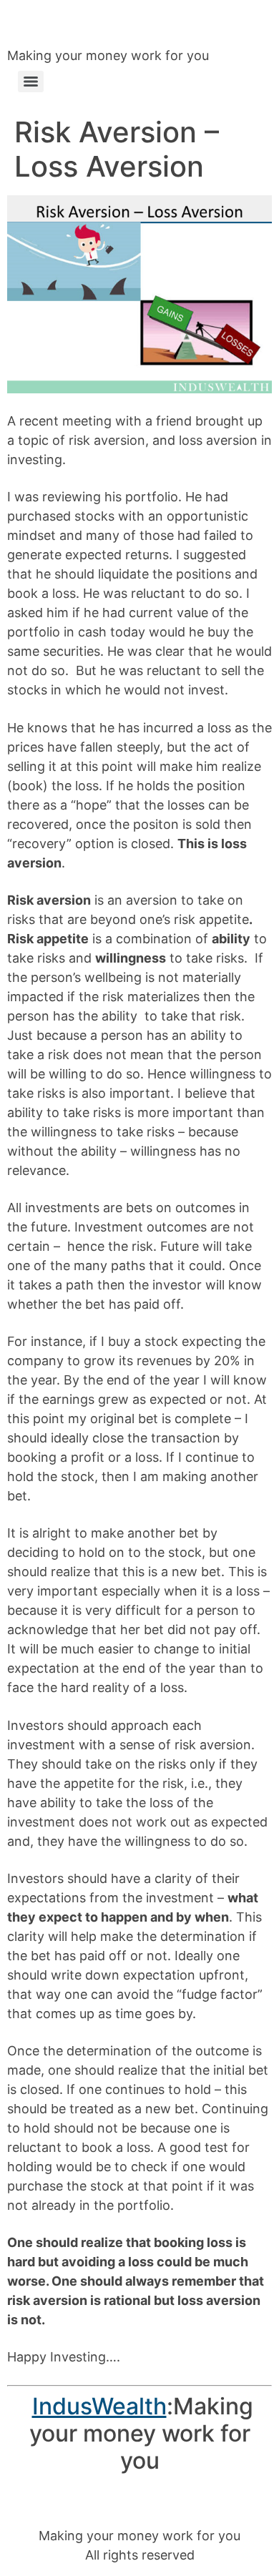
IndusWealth (99, 2406)
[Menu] (31, 82)
